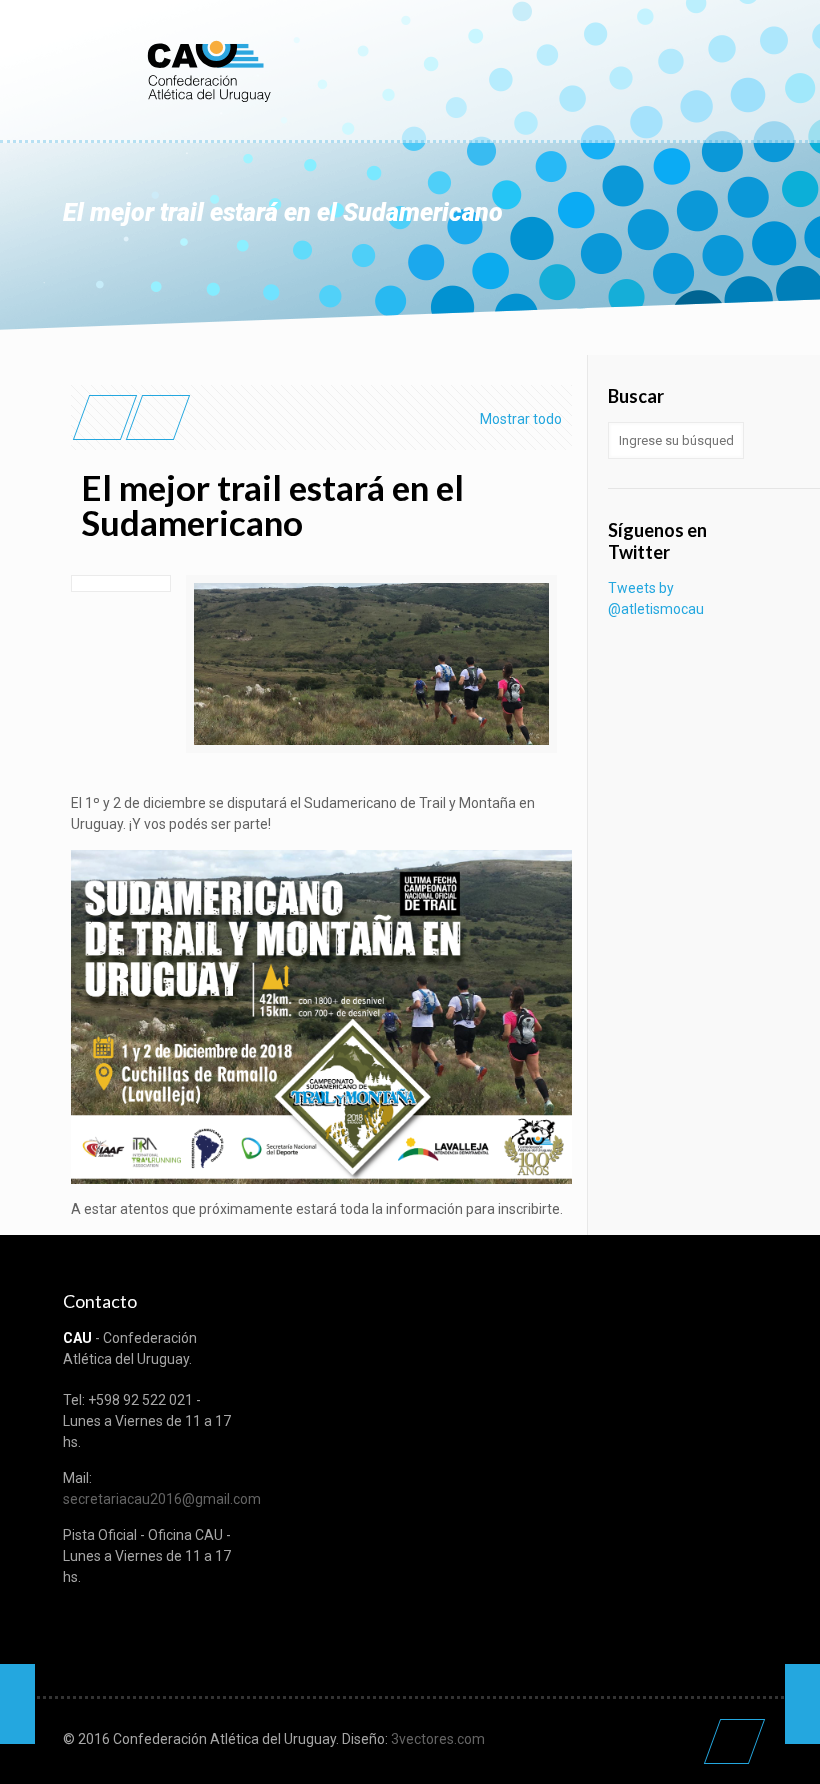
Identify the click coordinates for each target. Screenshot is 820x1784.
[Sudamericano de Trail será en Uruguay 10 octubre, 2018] (802, 1704)
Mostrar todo (521, 419)
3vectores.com (438, 1739)
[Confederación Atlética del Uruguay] (208, 70)
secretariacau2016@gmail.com (162, 1499)
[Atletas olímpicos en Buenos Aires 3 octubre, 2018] (17, 1704)
